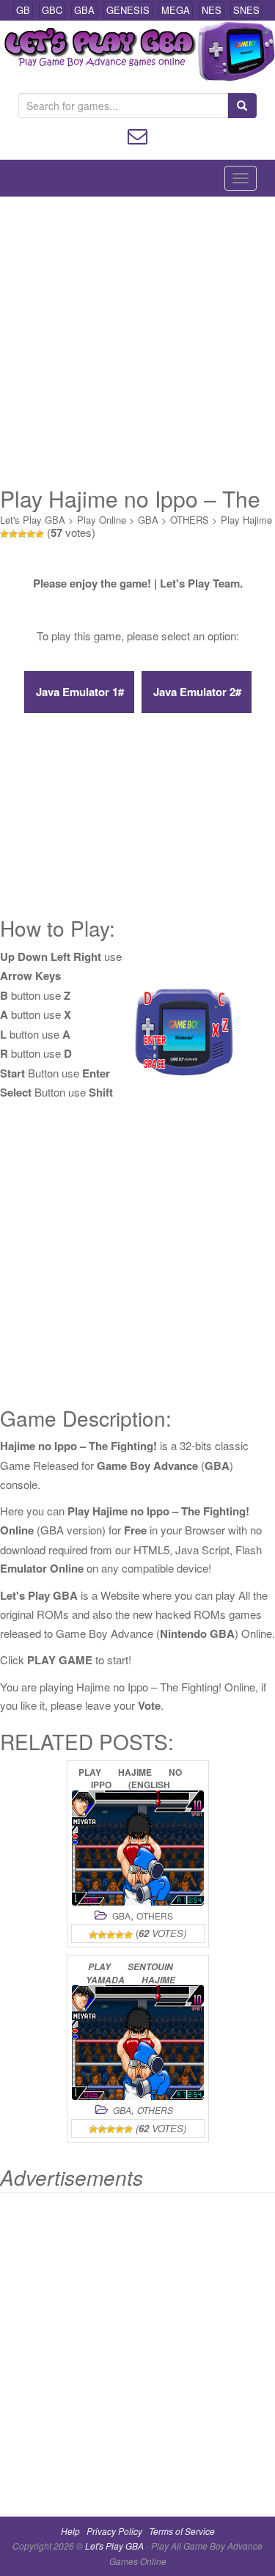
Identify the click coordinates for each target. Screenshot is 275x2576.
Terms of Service (182, 2531)
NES (212, 10)
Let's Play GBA (33, 520)
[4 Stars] (31, 534)
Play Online (102, 520)
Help (70, 2531)
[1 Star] (4, 534)
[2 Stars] (13, 534)
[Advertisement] (137, 341)
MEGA (176, 10)
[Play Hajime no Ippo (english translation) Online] (138, 1848)
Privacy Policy (114, 2531)
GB (23, 10)
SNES (246, 10)
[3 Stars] (22, 534)
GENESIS (128, 10)
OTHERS (190, 520)
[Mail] (137, 135)
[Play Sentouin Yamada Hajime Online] (138, 2042)
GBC (52, 10)
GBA (84, 10)
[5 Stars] (40, 534)
